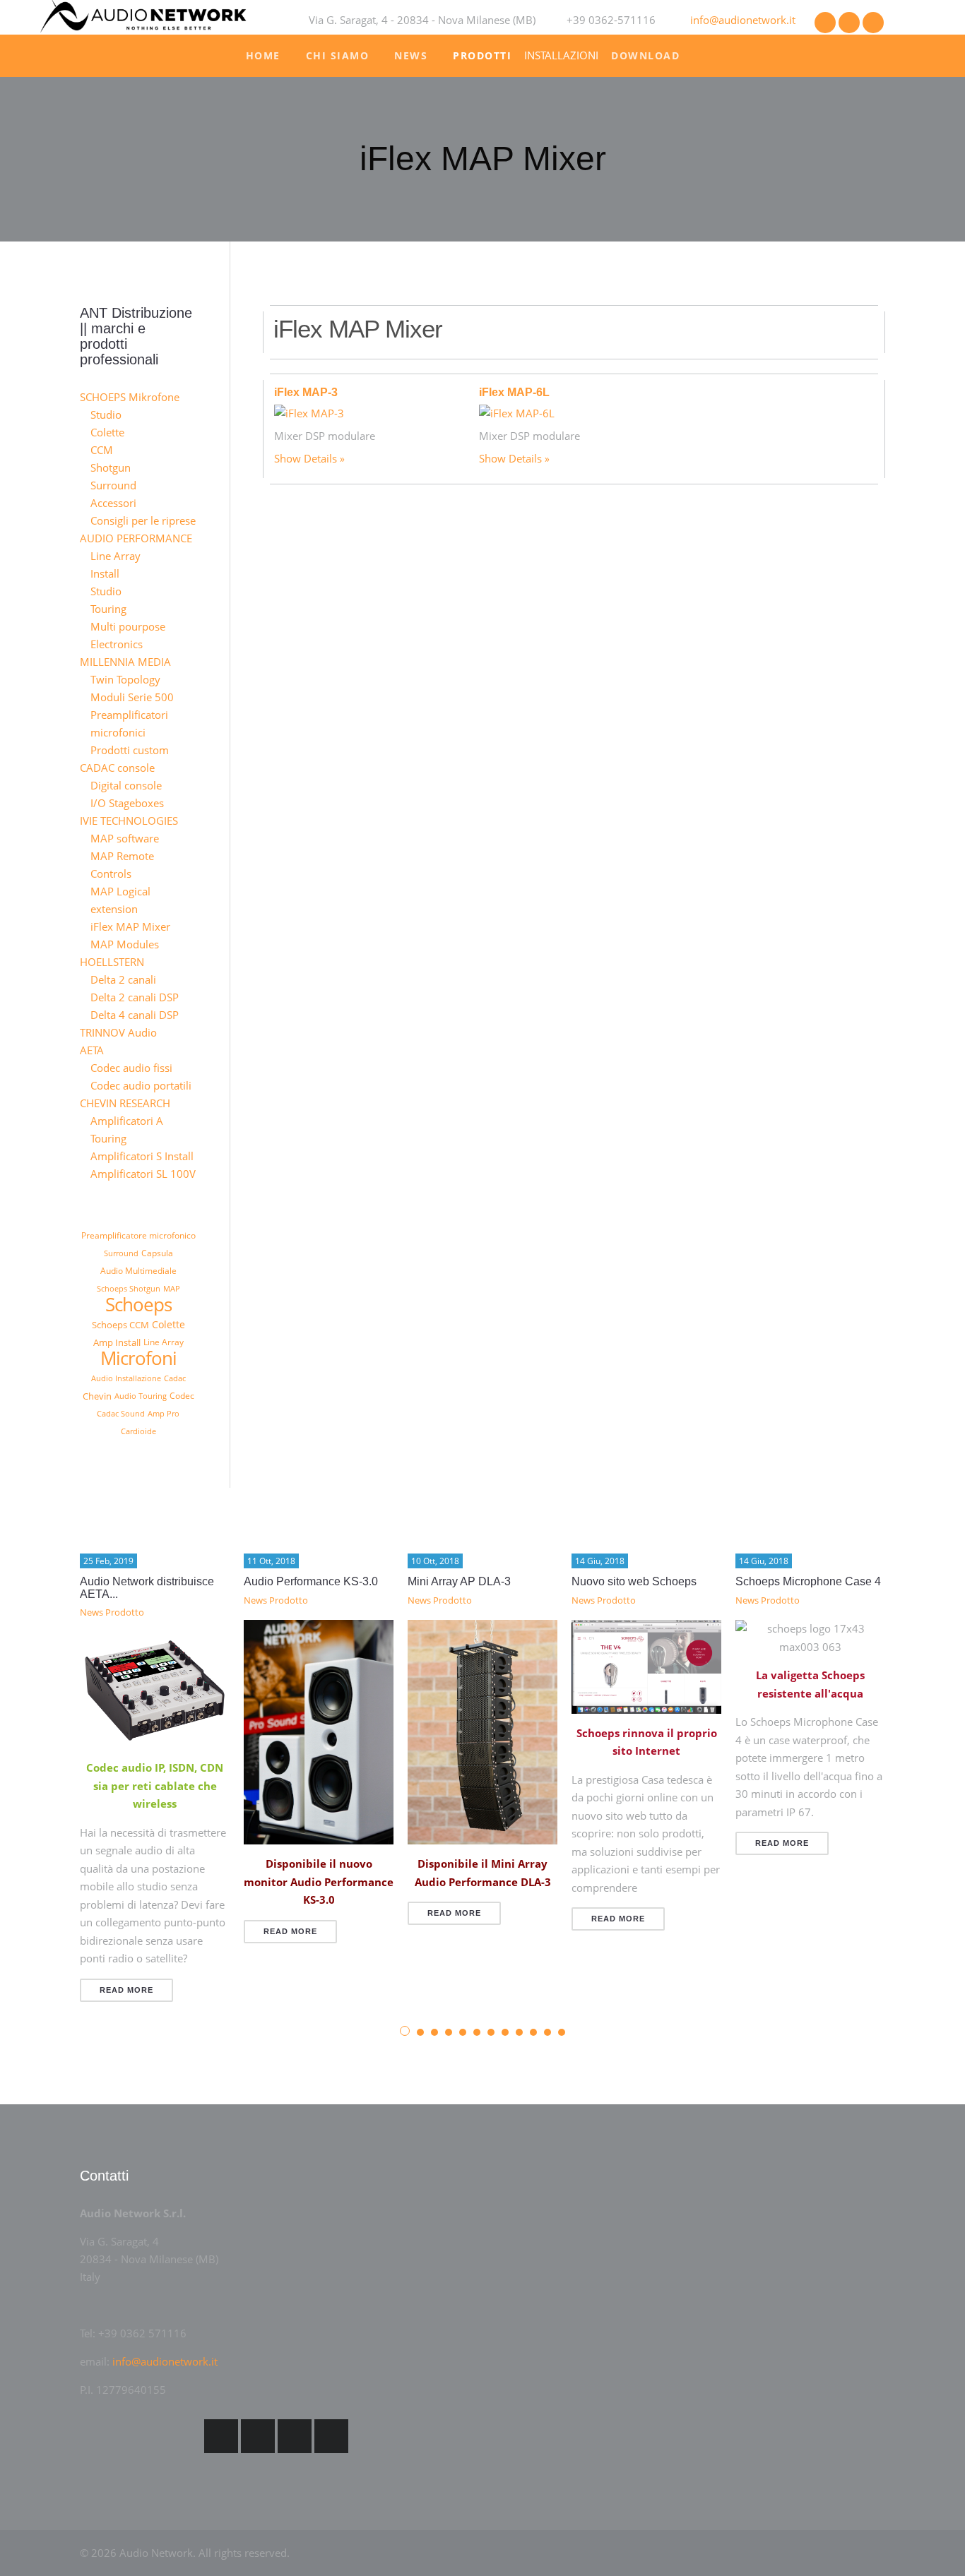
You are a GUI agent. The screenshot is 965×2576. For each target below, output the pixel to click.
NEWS (411, 55)
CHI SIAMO (338, 55)
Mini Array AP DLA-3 (459, 1581)
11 (547, 2032)
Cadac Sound (121, 1413)
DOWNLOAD (645, 55)
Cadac (175, 1378)
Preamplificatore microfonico (138, 1235)
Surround (121, 1253)
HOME (263, 55)
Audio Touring (141, 1396)
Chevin (97, 1396)
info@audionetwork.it (743, 20)
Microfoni (138, 1358)
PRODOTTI (482, 55)
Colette (168, 1324)
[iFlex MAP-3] (309, 412)
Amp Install (117, 1342)
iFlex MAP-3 (306, 392)
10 (533, 2032)
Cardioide (138, 1431)
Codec (182, 1396)
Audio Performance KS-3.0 (311, 1581)
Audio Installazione (126, 1378)
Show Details (306, 458)
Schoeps (138, 1304)
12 (562, 2032)
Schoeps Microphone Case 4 (808, 1581)
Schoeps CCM (120, 1325)
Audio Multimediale (138, 1271)
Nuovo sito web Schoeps (634, 1581)
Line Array (164, 1342)
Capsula (157, 1253)
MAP (172, 1288)
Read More (126, 1990)
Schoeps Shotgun (129, 1288)
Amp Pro (164, 1413)
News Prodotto (112, 1612)
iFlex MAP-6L (514, 392)
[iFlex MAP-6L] (517, 412)
